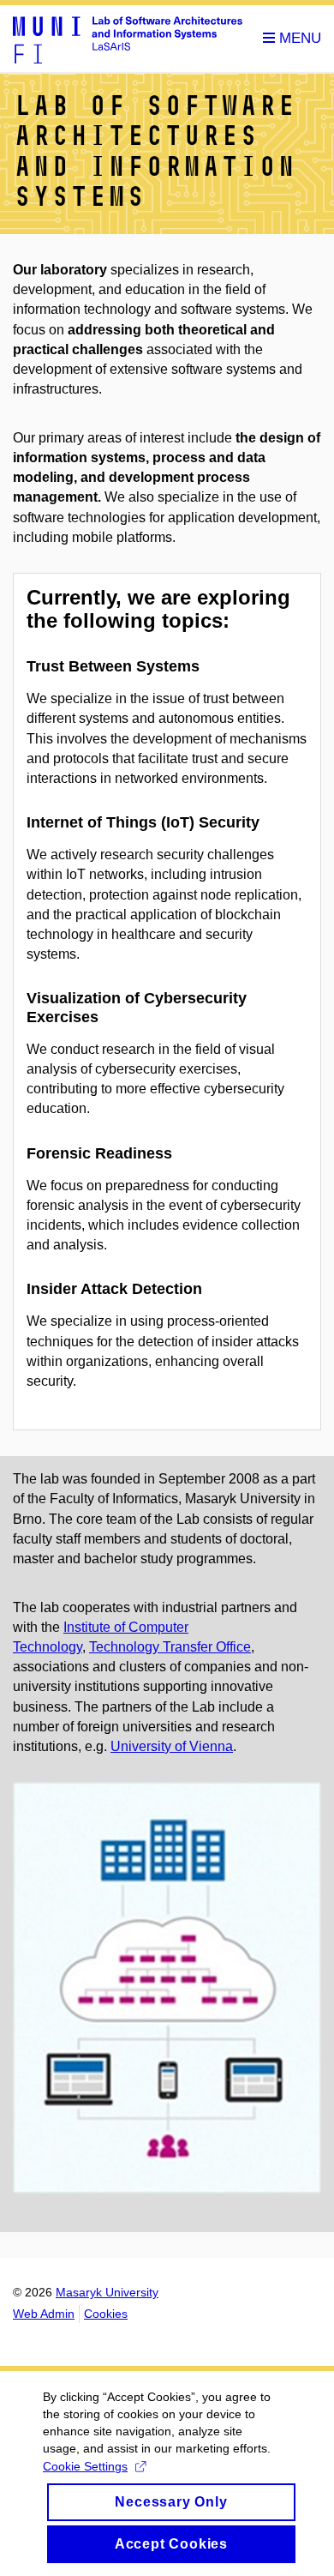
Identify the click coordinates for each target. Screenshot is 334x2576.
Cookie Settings (85, 2466)
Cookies (106, 2314)
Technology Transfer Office (170, 1647)
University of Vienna (172, 1746)
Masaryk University (107, 2292)
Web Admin (44, 2314)
